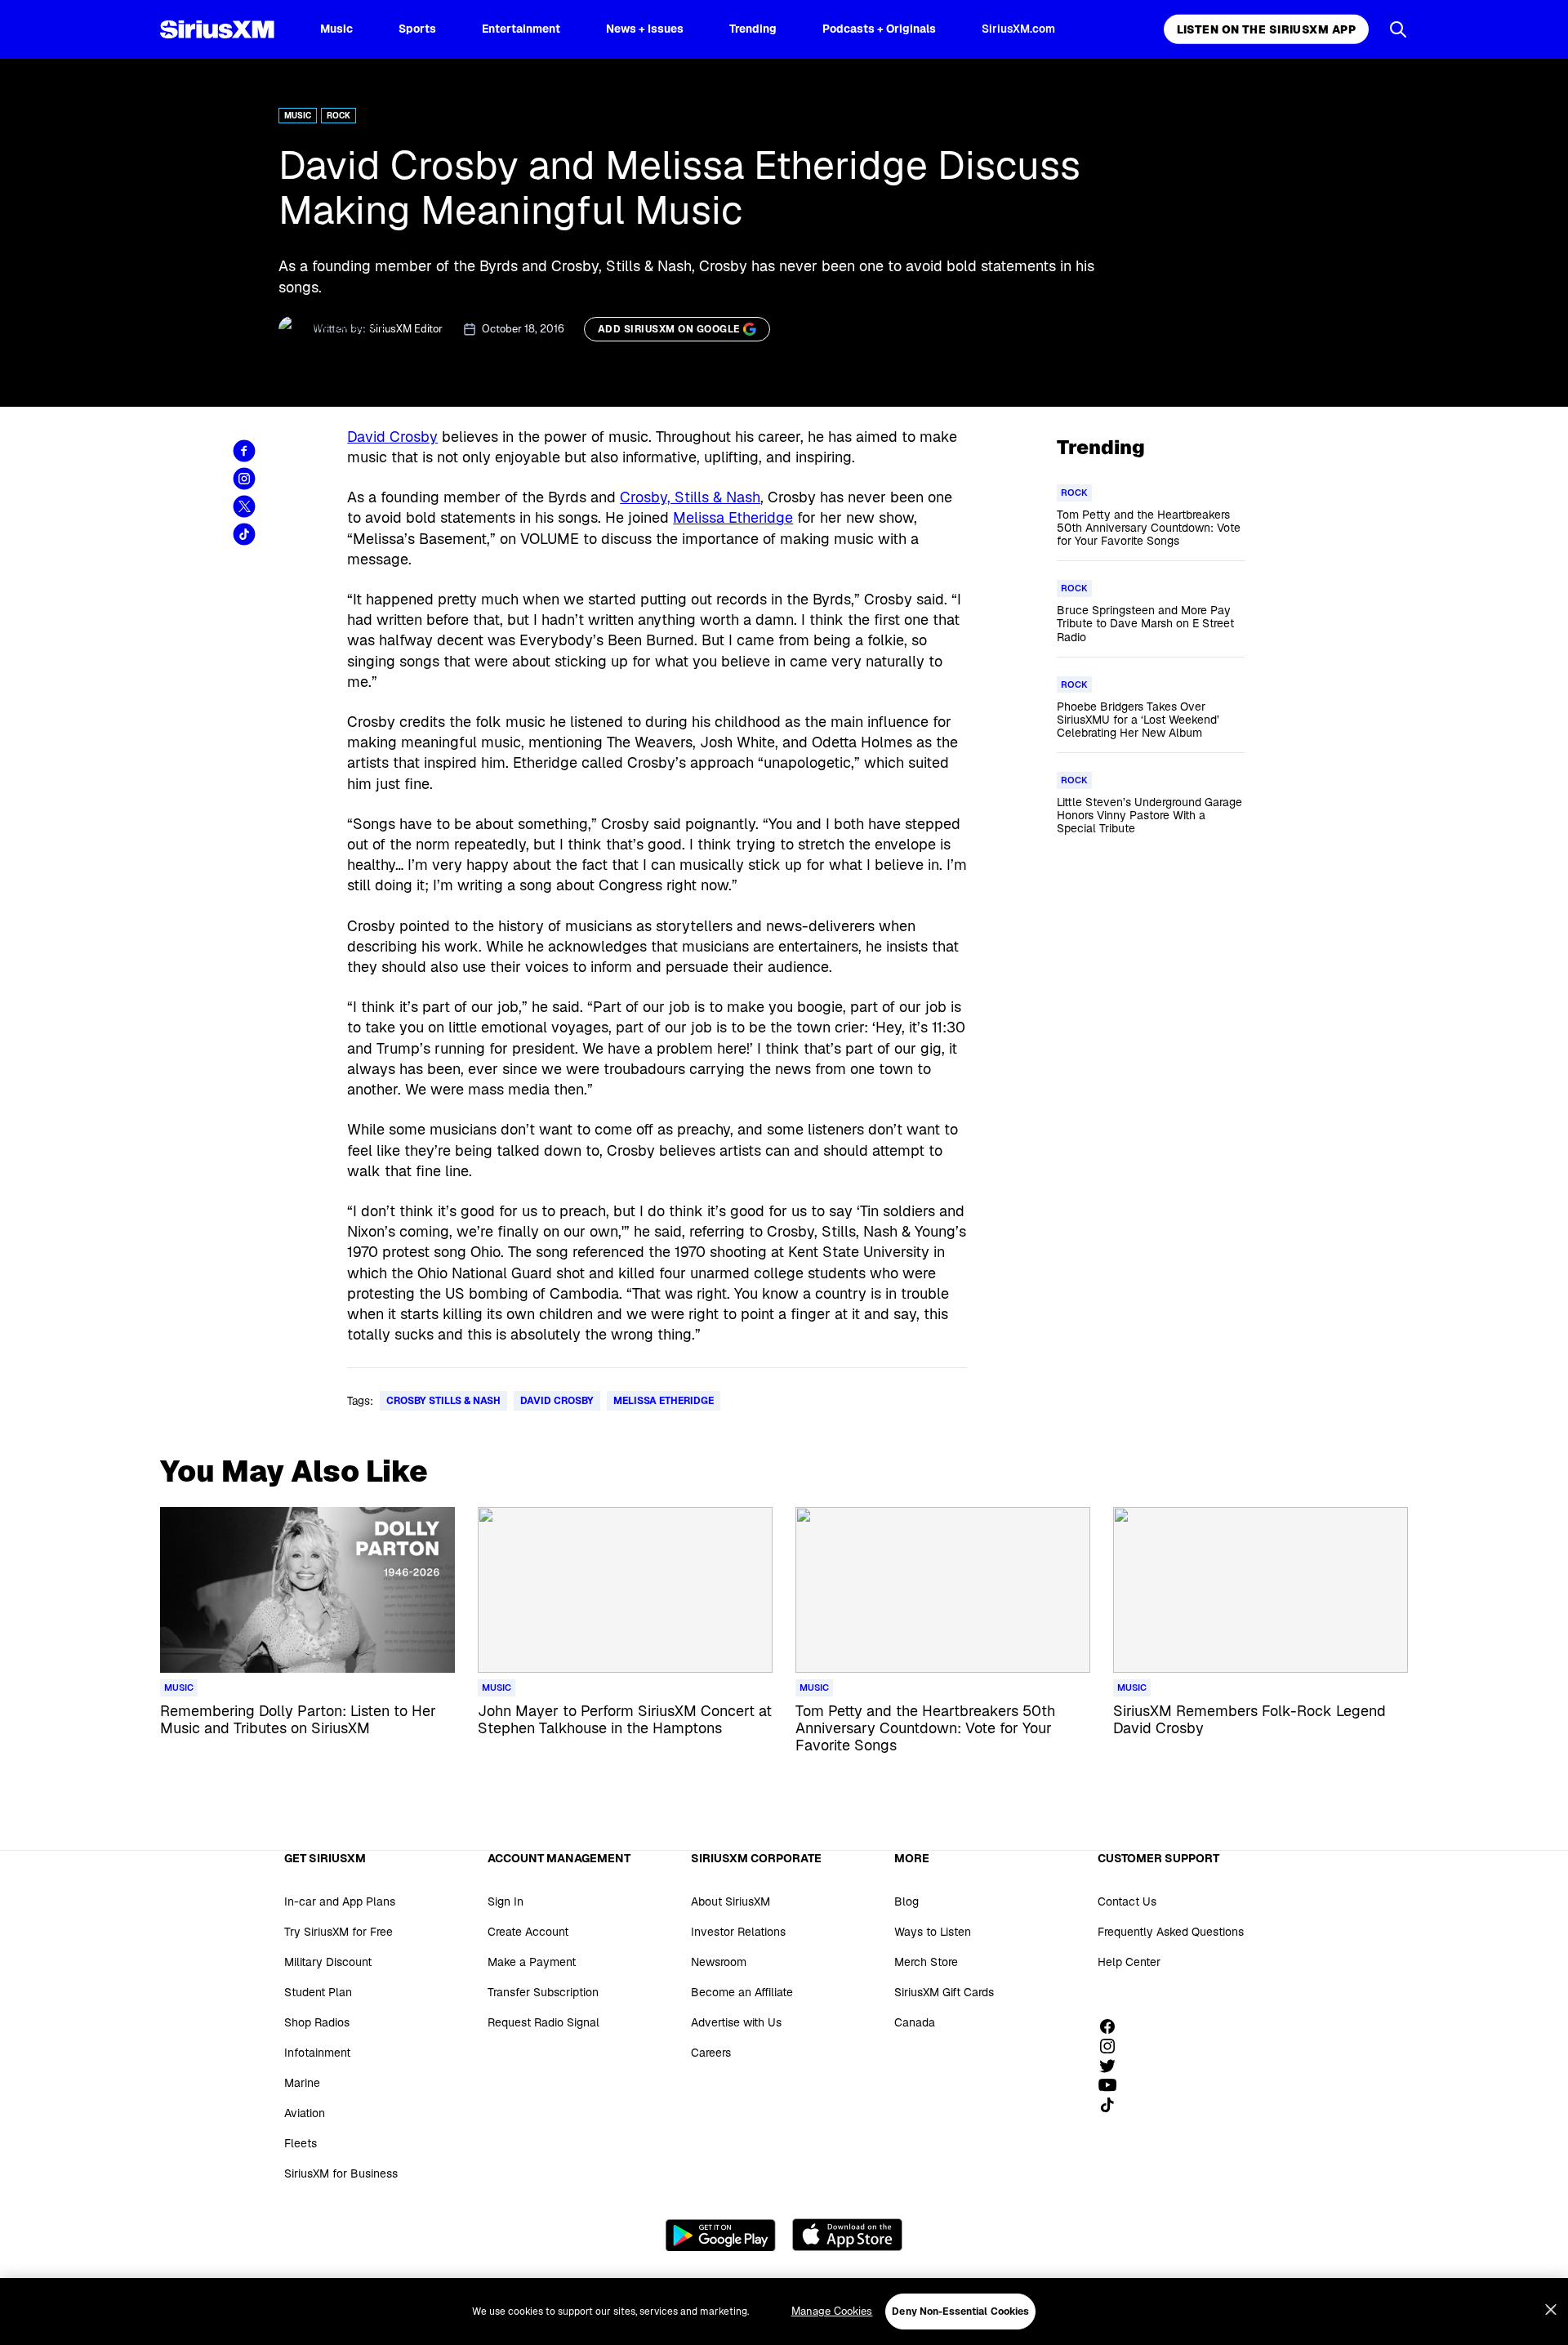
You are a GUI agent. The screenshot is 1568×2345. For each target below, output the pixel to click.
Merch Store (926, 1962)
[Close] (1551, 2310)
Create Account (528, 1932)
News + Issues (645, 29)
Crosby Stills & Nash (443, 1401)
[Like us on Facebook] (1113, 2026)
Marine (302, 2083)
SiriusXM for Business (341, 2173)
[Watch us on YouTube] (1113, 2085)
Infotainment (317, 2053)
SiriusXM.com (1018, 29)
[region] (784, 2312)
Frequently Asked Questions (1171, 1932)
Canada (915, 2022)
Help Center (1129, 1962)
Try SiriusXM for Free (339, 1932)
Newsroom (719, 1962)
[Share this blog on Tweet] (244, 506)
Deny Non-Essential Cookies (960, 2312)
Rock (339, 116)
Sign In (506, 1901)
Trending (753, 29)
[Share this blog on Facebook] (244, 451)
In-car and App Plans (340, 1901)
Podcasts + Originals (879, 29)
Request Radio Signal (543, 2022)
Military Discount (328, 1962)
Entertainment (521, 29)
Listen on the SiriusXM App (1266, 29)
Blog (906, 1901)
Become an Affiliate (742, 1992)
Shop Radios (317, 2022)
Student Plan (318, 1992)
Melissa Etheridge (733, 517)
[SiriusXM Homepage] (217, 29)
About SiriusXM (731, 1901)
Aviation (305, 2113)
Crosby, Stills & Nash (690, 497)
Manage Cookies (832, 2311)
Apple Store (847, 2235)
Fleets (301, 2143)
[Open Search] (1398, 29)
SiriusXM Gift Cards (944, 1992)
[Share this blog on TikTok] (244, 534)
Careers (711, 2053)
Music (336, 29)
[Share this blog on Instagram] (244, 479)
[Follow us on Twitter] (1113, 2066)
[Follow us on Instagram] (1113, 2046)
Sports (417, 29)
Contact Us (1127, 1901)
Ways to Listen (933, 1932)
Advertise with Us (736, 2022)
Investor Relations (738, 1932)
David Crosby (392, 437)
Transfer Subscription (543, 1992)
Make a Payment (532, 1962)
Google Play (721, 2235)
